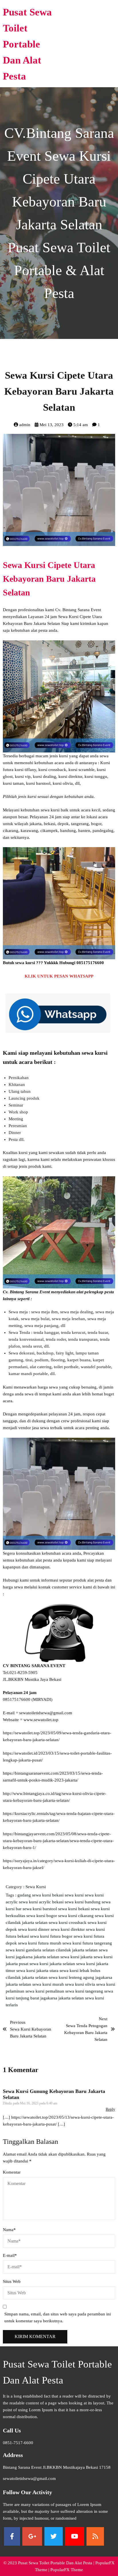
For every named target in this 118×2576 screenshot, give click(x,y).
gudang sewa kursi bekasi (41, 1895)
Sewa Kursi (36, 1887)
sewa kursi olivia (81, 1984)
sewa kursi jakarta (77, 1957)
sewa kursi (75, 1895)
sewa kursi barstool (40, 1909)
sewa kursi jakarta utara (38, 1971)
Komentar (12, 2172)
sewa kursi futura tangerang (87, 1943)
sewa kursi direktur (68, 1929)
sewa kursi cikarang (76, 1916)
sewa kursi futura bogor (52, 1936)
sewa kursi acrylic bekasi (42, 1902)
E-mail (10, 2255)
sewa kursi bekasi (74, 1909)
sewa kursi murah (49, 1984)
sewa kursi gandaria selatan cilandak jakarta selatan (52, 1950)
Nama (9, 2230)
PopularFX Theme (67, 2570)
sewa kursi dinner (34, 1929)
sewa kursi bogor (42, 1916)
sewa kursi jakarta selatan (53, 1964)
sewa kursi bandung (83, 1902)
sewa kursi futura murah (40, 1943)
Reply (110, 2109)
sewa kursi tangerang (85, 1991)
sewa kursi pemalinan (45, 1991)
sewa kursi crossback (68, 1922)
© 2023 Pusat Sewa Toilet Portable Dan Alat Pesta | (49, 2563)
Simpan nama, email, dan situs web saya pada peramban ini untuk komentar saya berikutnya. (58, 2317)
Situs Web (12, 2281)
